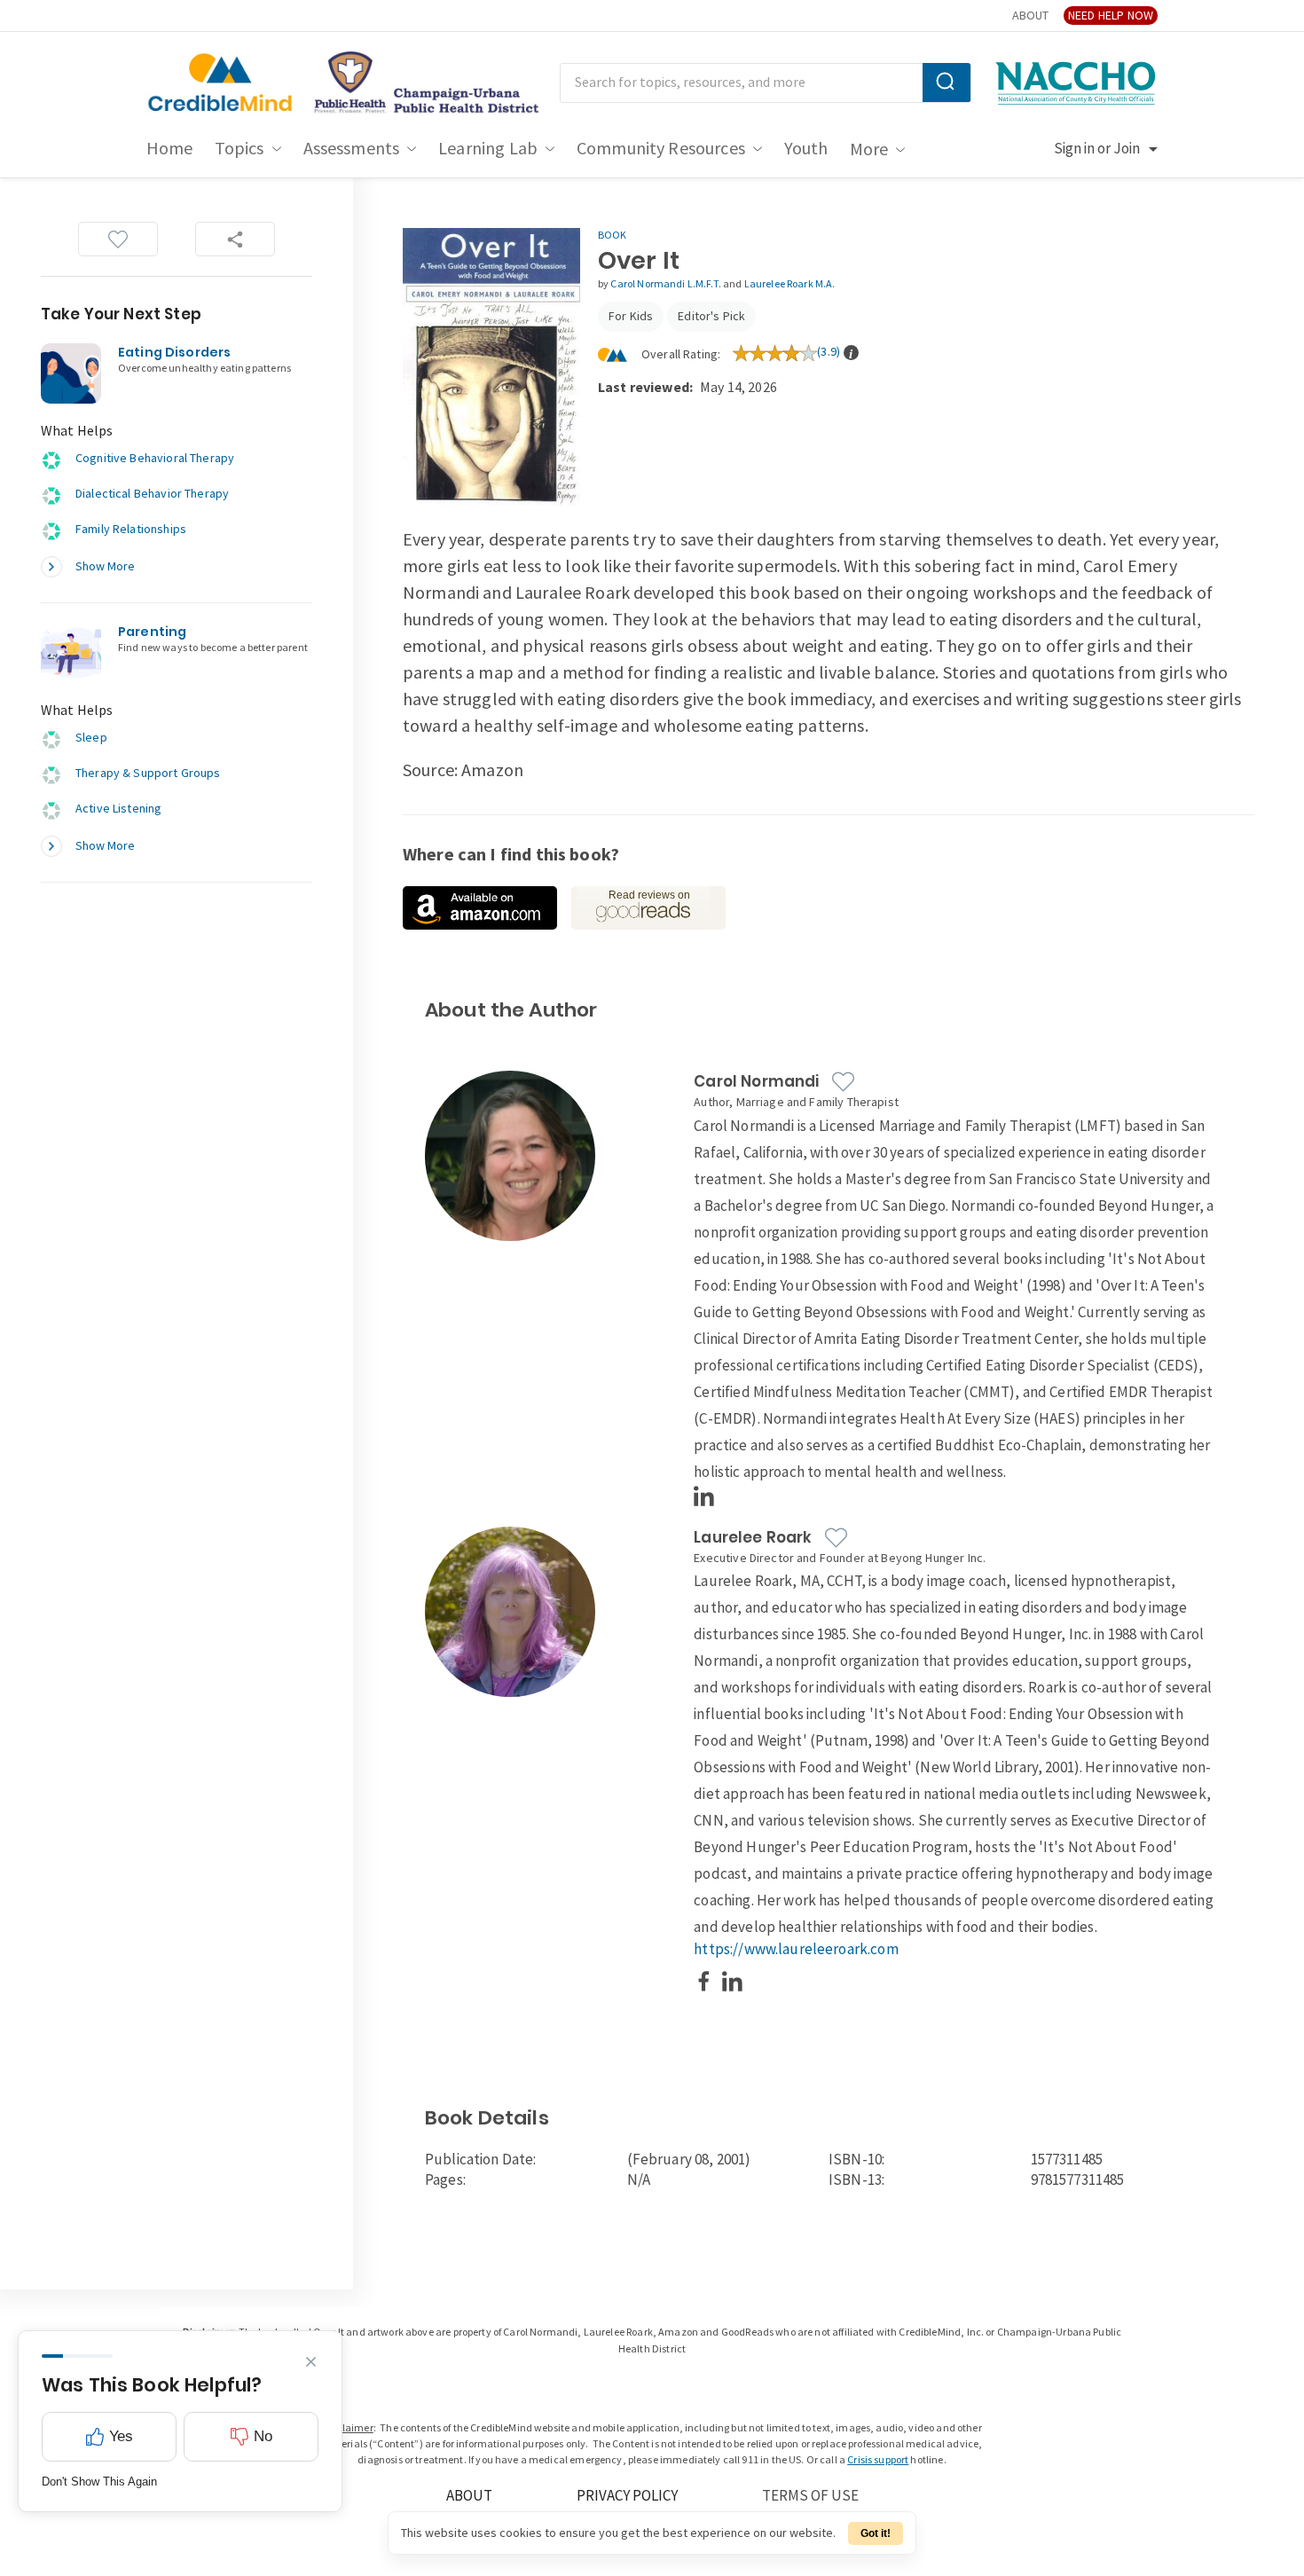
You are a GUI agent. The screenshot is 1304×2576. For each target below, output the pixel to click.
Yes (121, 2436)
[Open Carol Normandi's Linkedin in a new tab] (704, 1496)
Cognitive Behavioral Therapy (155, 458)
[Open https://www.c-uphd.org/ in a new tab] (421, 83)
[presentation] (851, 353)
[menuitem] (170, 149)
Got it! (876, 2533)
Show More (105, 566)
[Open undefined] (480, 908)
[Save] (118, 239)
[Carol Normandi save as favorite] (843, 1082)
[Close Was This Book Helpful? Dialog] (311, 2362)
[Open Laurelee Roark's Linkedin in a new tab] (733, 1981)
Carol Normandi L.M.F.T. (667, 284)
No (263, 2436)
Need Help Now (1111, 16)
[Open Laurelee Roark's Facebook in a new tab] (704, 1981)
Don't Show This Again (99, 2482)
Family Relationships (131, 529)
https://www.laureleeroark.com (796, 1950)
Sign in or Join (1097, 149)
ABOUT (1030, 16)
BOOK (613, 236)
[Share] (235, 239)
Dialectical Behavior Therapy (152, 494)
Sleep (91, 738)
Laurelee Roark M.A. (790, 284)
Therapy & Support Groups (148, 773)
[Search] (947, 82)
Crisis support (878, 2460)
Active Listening (118, 809)
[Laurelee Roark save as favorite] (836, 1538)
